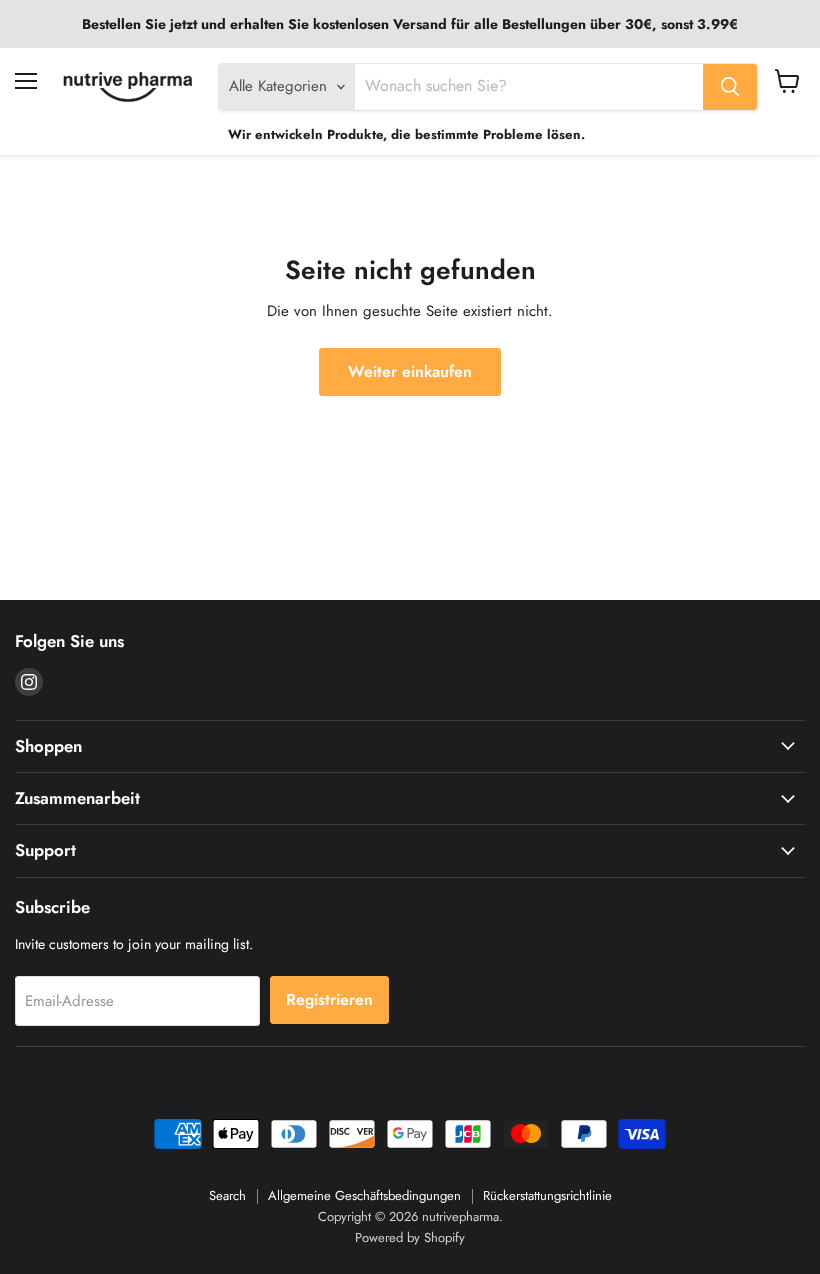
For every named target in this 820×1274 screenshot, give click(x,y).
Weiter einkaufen (410, 371)
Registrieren (329, 999)
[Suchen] (730, 87)
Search (227, 1195)
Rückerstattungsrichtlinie (547, 1195)
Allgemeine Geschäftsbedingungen (364, 1195)
